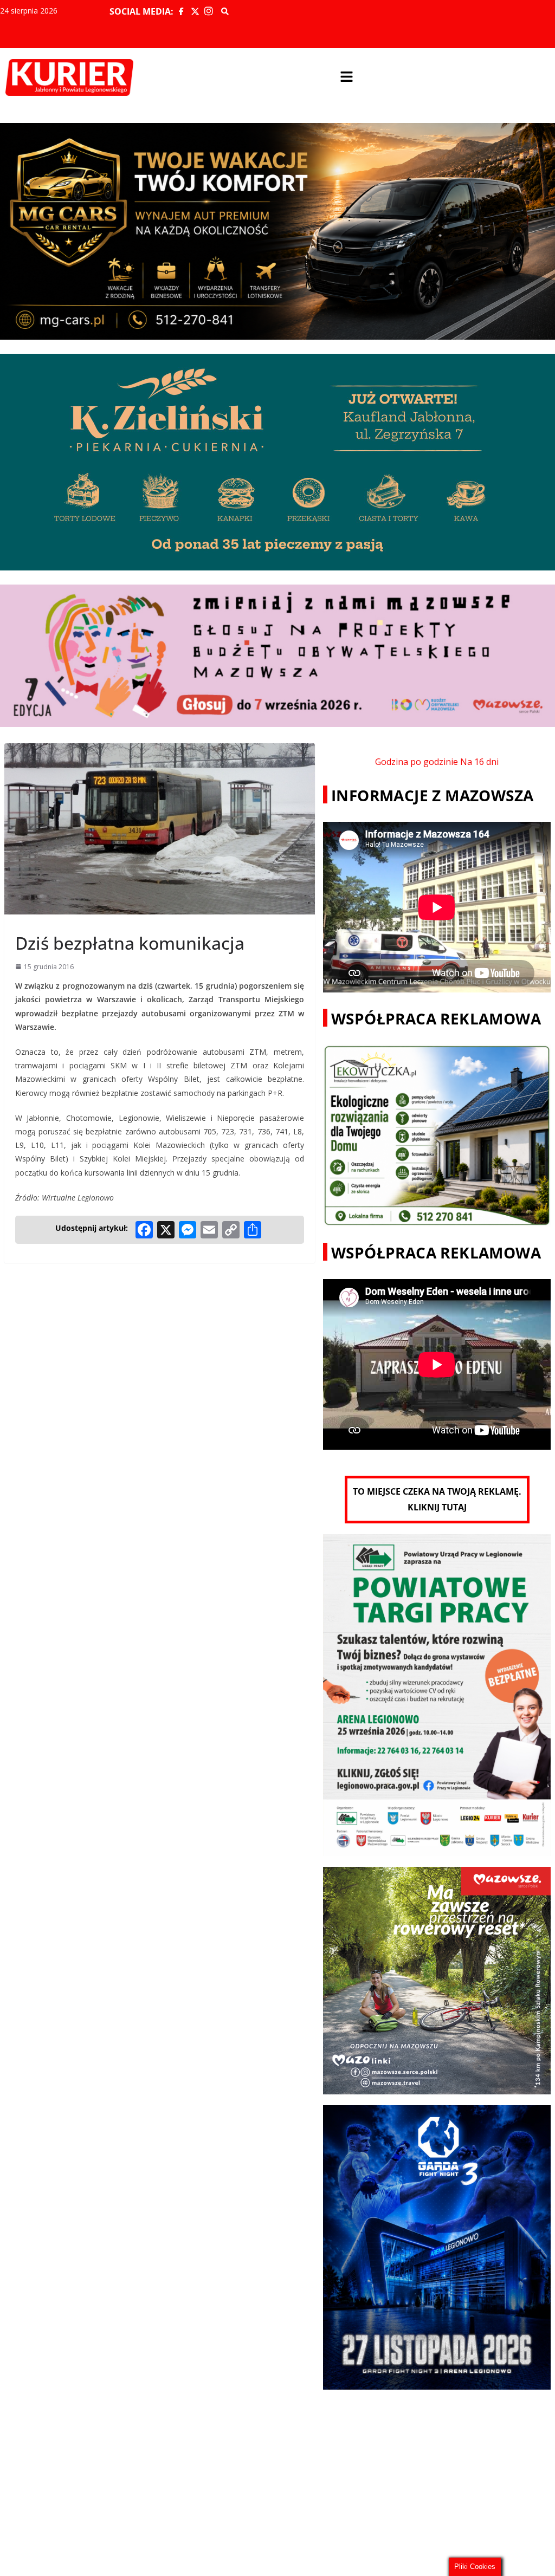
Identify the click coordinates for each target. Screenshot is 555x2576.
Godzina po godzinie (417, 762)
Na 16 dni (479, 762)
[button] (347, 77)
